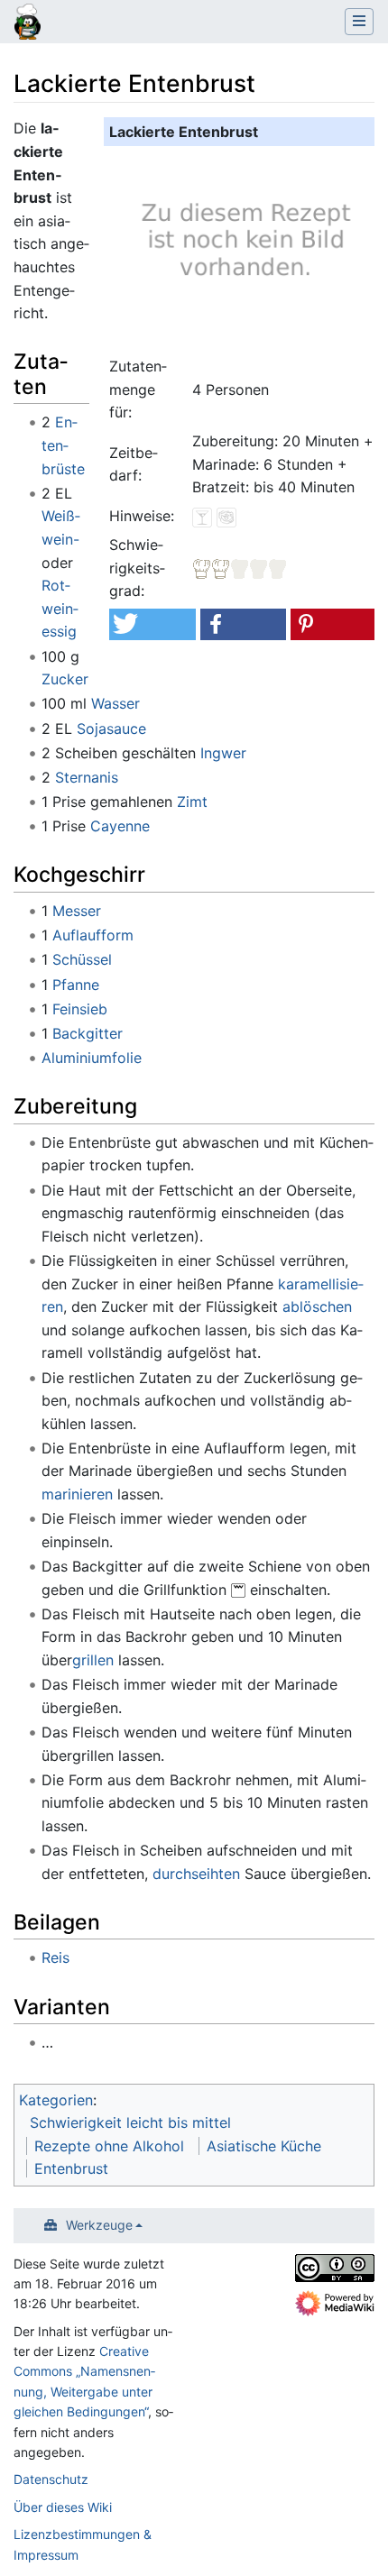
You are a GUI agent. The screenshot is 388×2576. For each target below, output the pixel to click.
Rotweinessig (60, 608)
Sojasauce (111, 729)
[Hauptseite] (28, 23)
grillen (93, 1660)
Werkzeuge (99, 2225)
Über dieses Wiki (63, 2507)
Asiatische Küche (264, 2146)
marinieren (77, 1494)
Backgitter (88, 1033)
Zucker (65, 679)
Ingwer (223, 753)
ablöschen (317, 1306)
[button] (152, 624)
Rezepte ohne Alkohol (109, 2146)
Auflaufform (93, 935)
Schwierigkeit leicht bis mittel (130, 2122)
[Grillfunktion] (238, 1590)
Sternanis (87, 777)
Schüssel (82, 959)
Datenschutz (51, 2479)
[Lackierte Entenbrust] (243, 248)
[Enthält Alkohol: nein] (202, 516)
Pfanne (76, 985)
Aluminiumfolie (92, 1058)
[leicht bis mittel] (240, 568)
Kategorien (56, 2100)
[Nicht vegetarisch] (226, 516)
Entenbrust (71, 2168)
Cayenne (120, 826)
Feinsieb (80, 1009)
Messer (77, 911)
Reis (55, 1957)
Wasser (115, 703)
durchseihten (196, 1874)
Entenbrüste (63, 445)
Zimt (192, 802)
